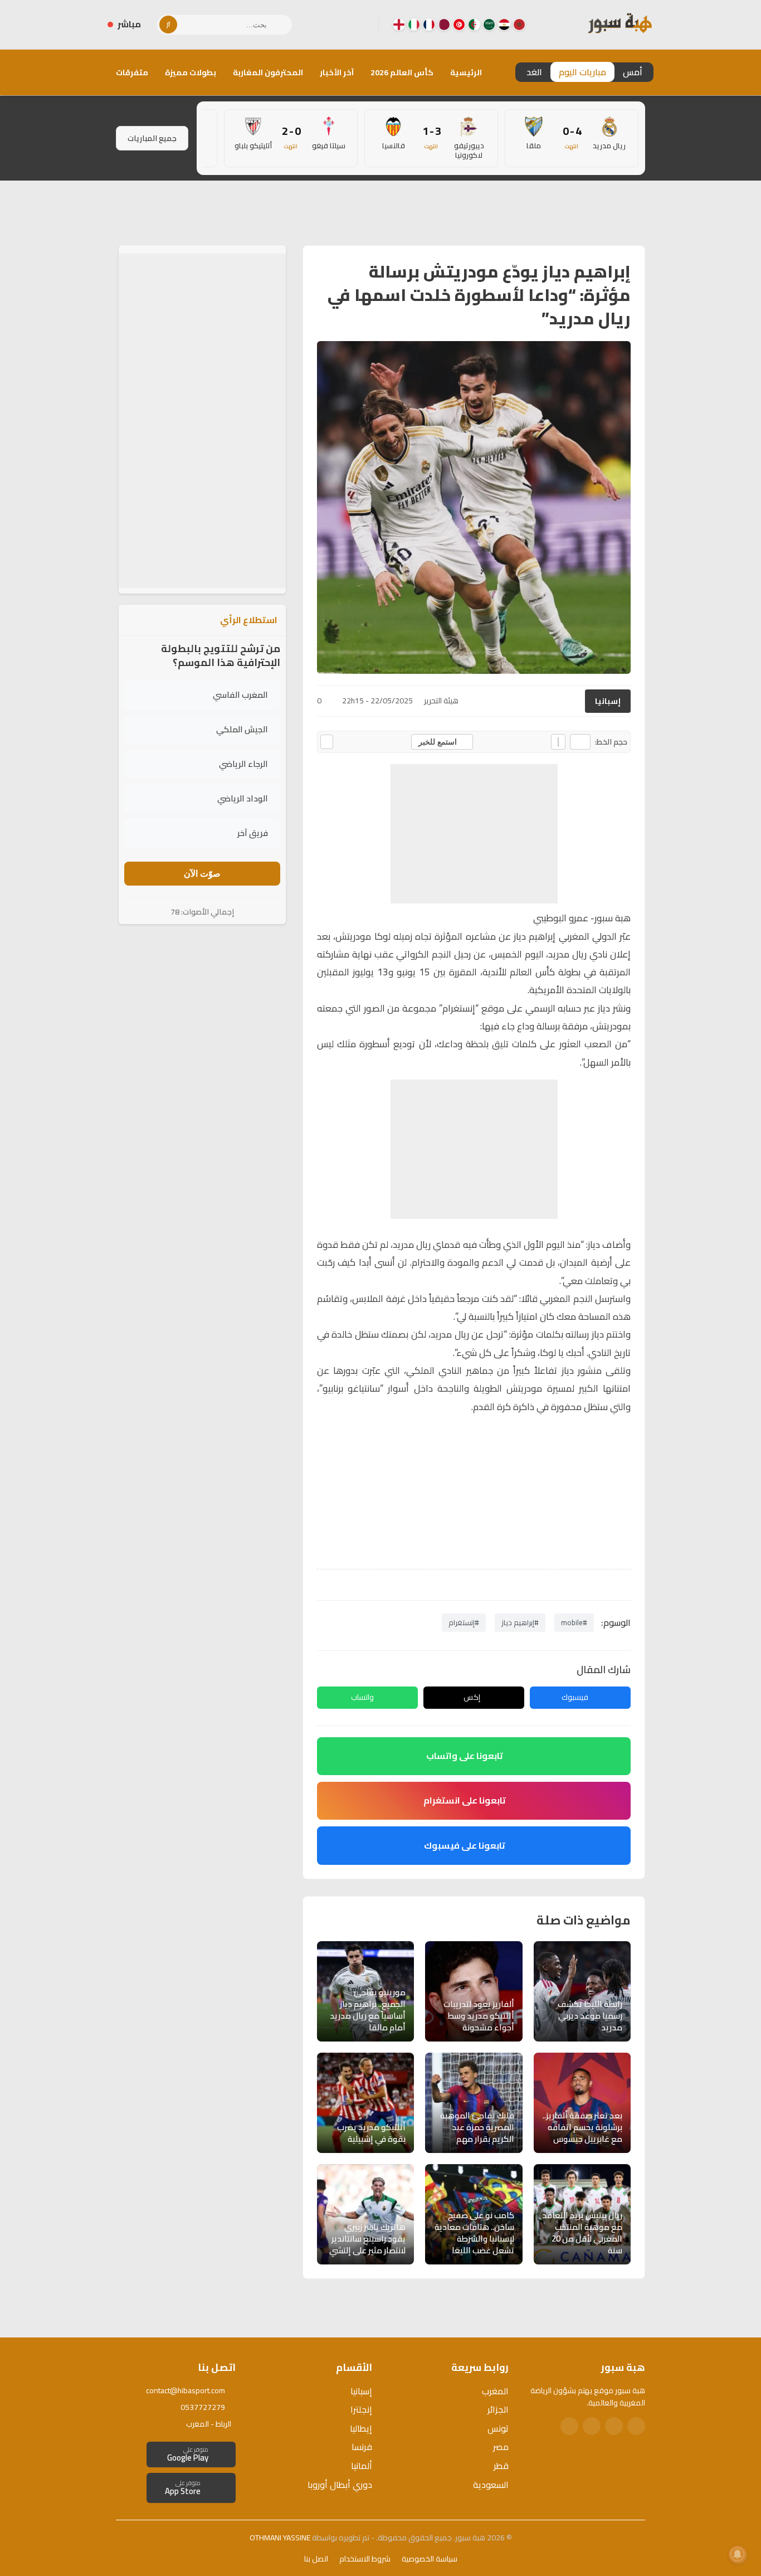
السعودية (491, 2485)
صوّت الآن (202, 874)
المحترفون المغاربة (268, 72)
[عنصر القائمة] (519, 25)
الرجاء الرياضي (243, 764)
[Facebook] (361, 25)
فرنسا (362, 2447)
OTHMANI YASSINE (280, 2538)
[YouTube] (325, 25)
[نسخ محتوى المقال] (327, 742)
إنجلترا (361, 2409)
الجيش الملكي (242, 730)
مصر (501, 2447)
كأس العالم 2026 (402, 72)
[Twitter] (614, 2426)
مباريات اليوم (582, 72)
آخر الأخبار (337, 72)
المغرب (495, 2391)
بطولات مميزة (191, 72)
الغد (534, 72)
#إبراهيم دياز (520, 1622)
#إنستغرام (464, 1622)
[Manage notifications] (738, 2554)
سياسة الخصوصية (430, 2559)
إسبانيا (608, 701)
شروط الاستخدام (365, 2559)
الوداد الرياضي (243, 799)
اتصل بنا (316, 2559)
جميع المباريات (152, 138)
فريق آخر (253, 833)
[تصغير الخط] (580, 742)
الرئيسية (466, 72)
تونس (498, 2428)
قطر (501, 2466)
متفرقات (132, 72)
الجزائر (498, 2409)
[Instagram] (343, 25)
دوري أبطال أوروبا (340, 2485)
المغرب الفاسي (240, 695)
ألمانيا (362, 2466)
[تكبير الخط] (558, 742)
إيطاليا (361, 2428)
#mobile (574, 1622)
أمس (633, 72)
